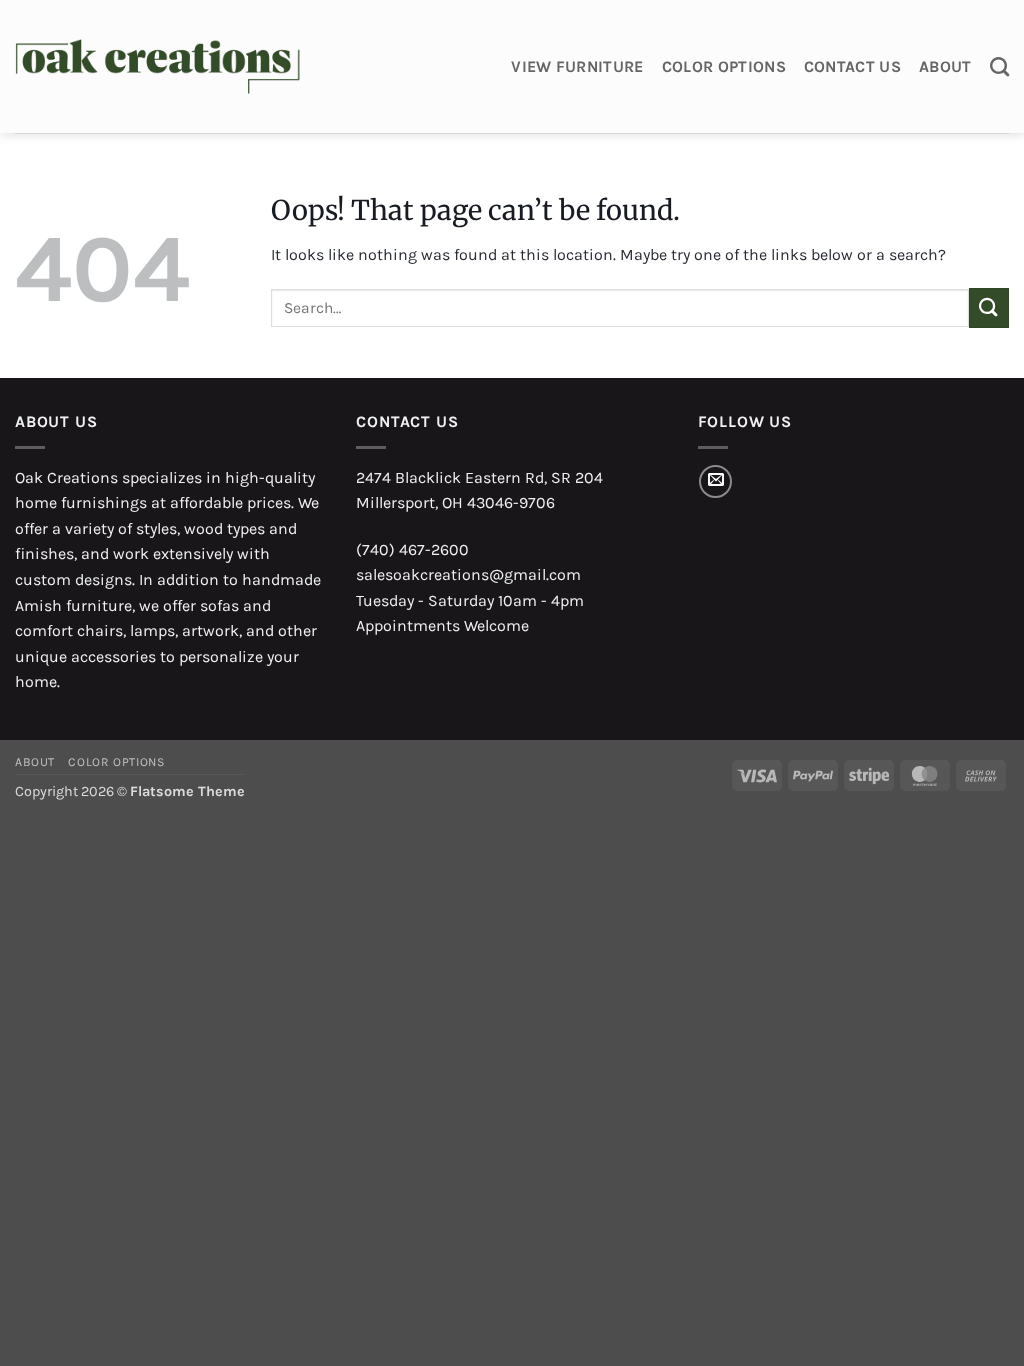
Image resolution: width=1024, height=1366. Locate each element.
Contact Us (852, 66)
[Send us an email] (715, 481)
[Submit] (989, 307)
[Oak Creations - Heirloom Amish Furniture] (157, 67)
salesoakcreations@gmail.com (468, 574)
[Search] (999, 66)
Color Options (724, 66)
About (945, 66)
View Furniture (577, 66)
